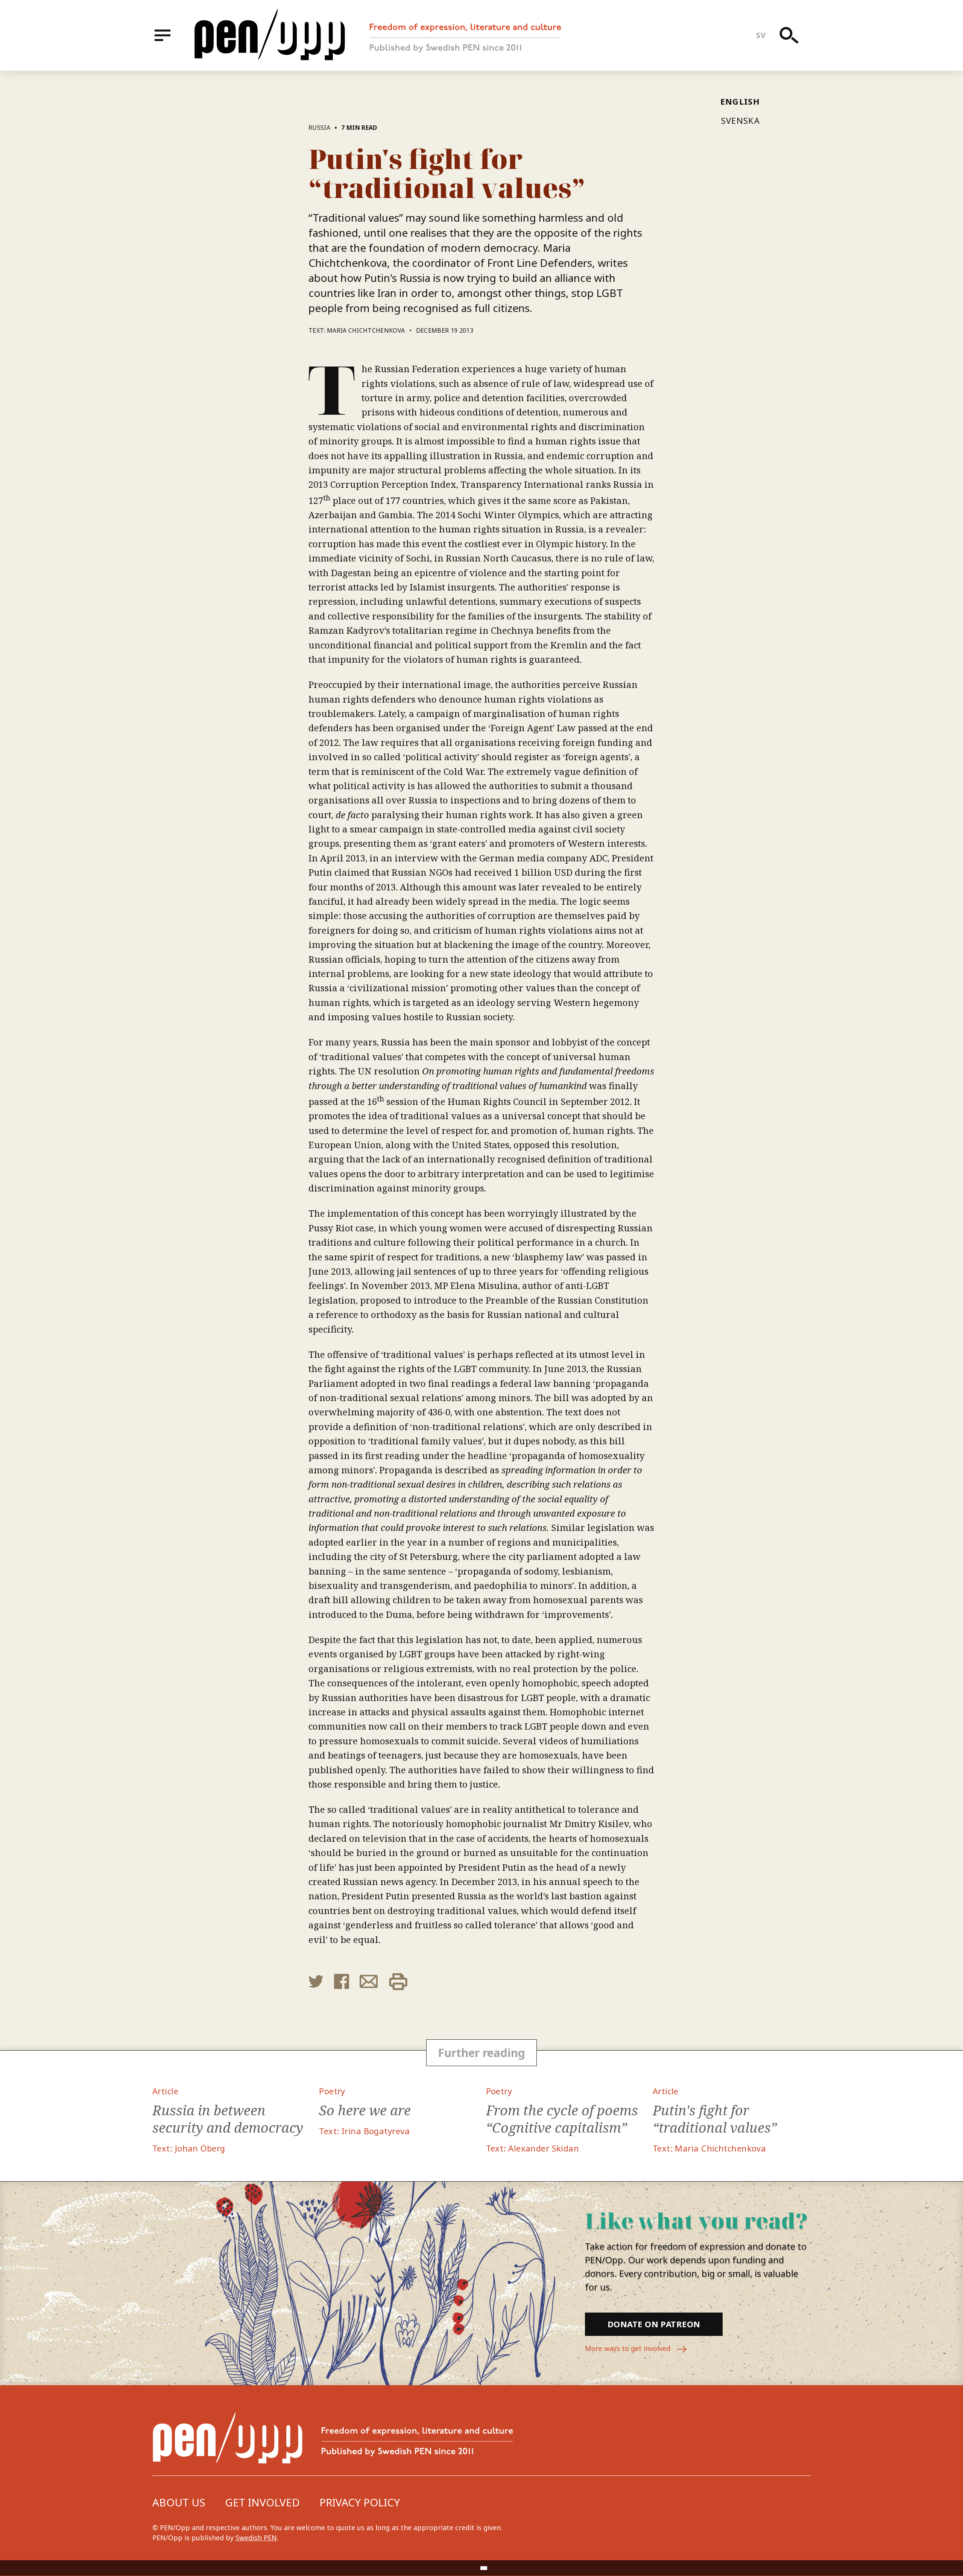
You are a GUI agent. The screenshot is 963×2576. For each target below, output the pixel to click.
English (740, 101)
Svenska (740, 120)
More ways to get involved (629, 2348)
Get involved (262, 2502)
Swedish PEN (256, 2538)
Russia (319, 128)
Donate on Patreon (654, 2324)
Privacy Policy (360, 2502)
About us (179, 2502)
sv (761, 35)
